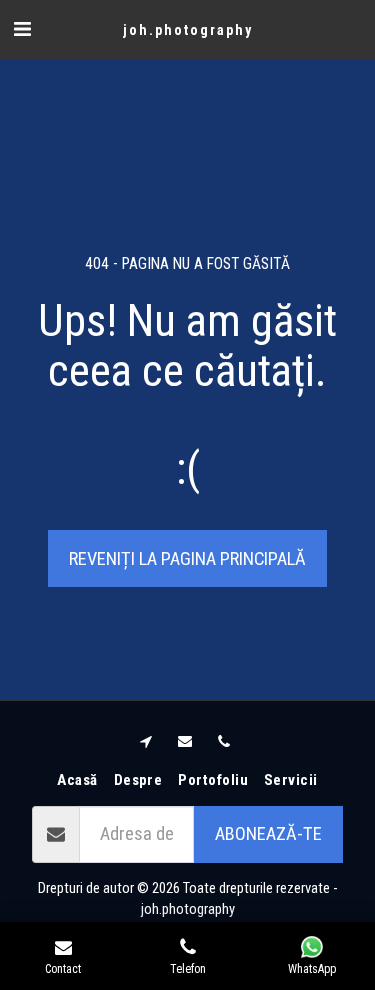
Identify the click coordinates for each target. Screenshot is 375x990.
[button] (22, 29)
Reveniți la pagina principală (187, 558)
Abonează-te (268, 833)
